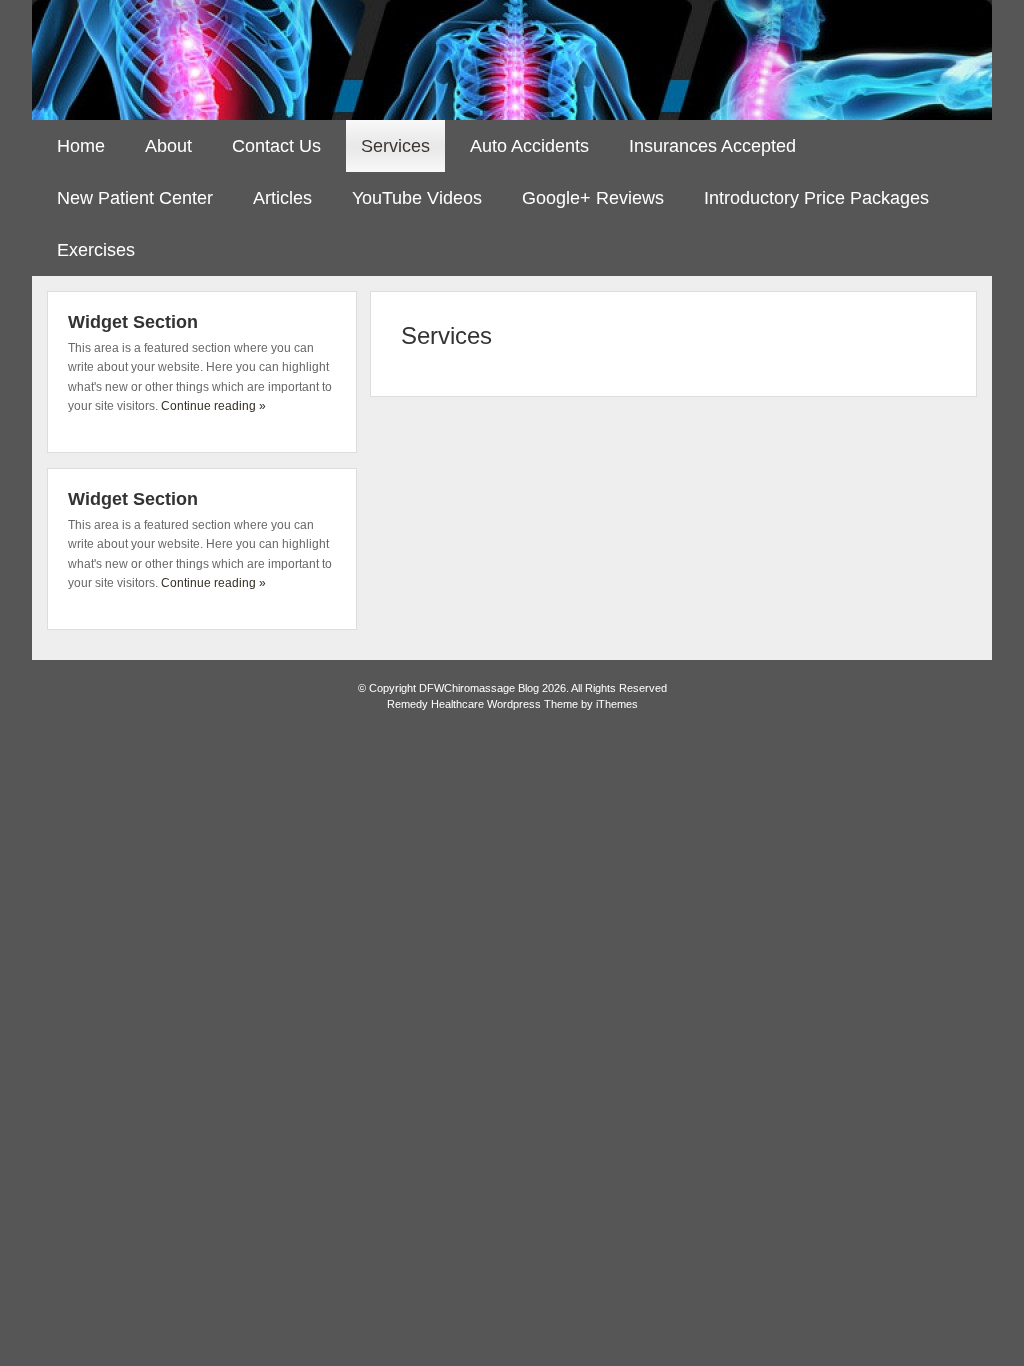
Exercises (96, 250)
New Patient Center (135, 198)
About (168, 146)
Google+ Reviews (593, 198)
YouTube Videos (417, 198)
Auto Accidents (529, 146)
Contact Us (276, 146)
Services (395, 146)
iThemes (617, 704)
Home (81, 146)
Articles (282, 198)
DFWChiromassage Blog (512, 60)
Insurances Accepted (712, 146)
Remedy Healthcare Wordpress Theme (482, 704)
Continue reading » (213, 406)
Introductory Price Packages (816, 198)
